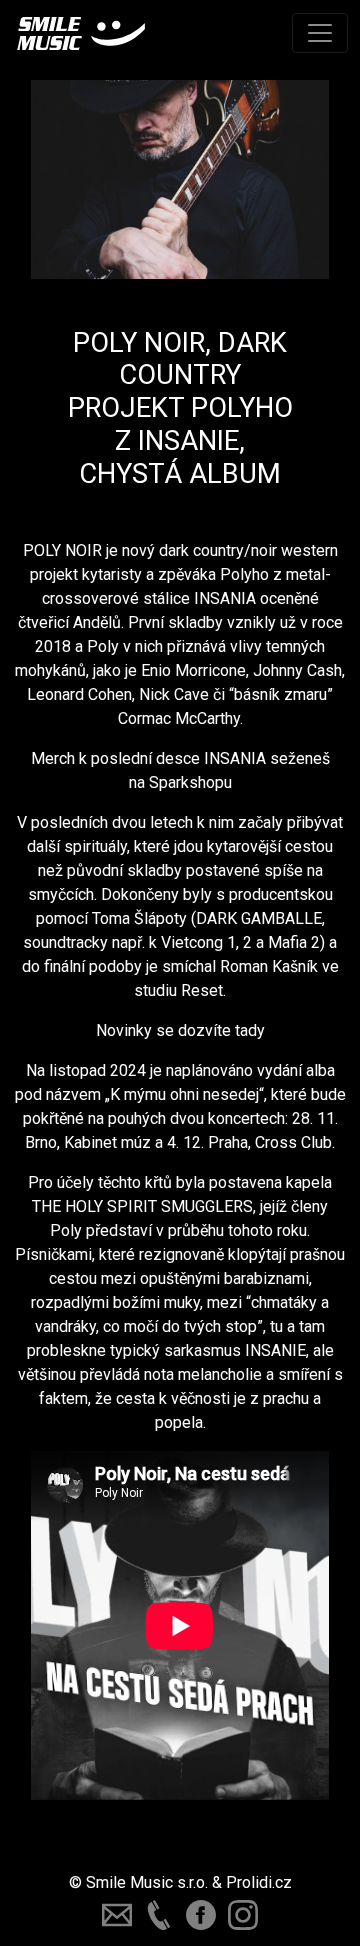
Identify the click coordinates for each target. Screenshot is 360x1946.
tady (250, 1030)
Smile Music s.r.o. (147, 1882)
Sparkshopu (190, 782)
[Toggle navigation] (320, 33)
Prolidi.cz (259, 1882)
